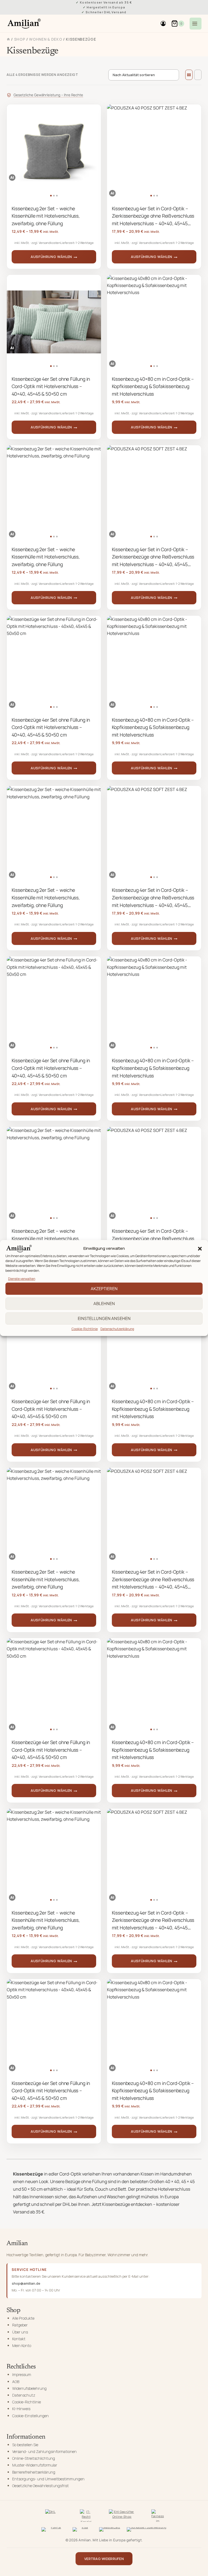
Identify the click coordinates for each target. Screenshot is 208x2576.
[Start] (8, 39)
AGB (16, 2382)
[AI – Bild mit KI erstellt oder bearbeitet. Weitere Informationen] (12, 177)
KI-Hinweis (21, 2409)
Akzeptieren (104, 1288)
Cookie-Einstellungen (30, 2416)
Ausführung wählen (51, 257)
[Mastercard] (110, 2530)
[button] (200, 1249)
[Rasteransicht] (189, 75)
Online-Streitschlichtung (34, 2458)
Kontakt (19, 2339)
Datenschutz (24, 2395)
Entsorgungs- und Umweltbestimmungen (48, 2479)
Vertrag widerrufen (104, 2559)
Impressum (22, 2375)
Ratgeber (20, 2325)
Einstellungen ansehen (104, 1318)
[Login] (163, 24)
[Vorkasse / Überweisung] (147, 2530)
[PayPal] (54, 2530)
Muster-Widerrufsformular (35, 2465)
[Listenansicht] (198, 75)
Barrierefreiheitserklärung (34, 2472)
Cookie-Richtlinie (85, 1329)
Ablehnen (104, 1303)
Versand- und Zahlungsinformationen (44, 2451)
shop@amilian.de (26, 2283)
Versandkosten (50, 243)
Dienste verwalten (22, 1279)
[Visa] (83, 2530)
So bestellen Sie (25, 2445)
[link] (54, 151)
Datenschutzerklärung (117, 1329)
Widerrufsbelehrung (29, 2388)
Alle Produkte (23, 2318)
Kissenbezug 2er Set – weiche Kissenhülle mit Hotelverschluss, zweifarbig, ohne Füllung (46, 216)
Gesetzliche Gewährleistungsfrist (40, 2486)
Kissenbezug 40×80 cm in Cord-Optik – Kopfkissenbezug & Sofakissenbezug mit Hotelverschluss (153, 386)
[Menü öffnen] (196, 24)
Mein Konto (22, 2346)
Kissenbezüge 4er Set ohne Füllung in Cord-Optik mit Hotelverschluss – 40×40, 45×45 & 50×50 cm (51, 386)
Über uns (20, 2332)
